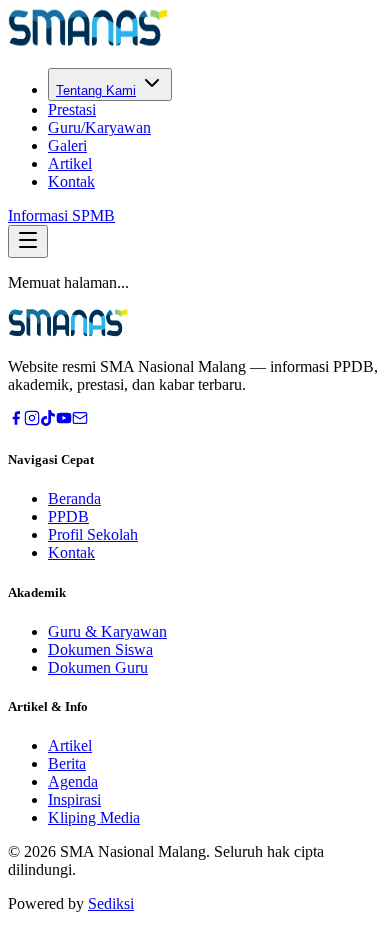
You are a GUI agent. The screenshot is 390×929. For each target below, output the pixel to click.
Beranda (74, 498)
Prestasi (72, 109)
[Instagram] (32, 420)
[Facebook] (16, 420)
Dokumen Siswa (100, 649)
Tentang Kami (96, 90)
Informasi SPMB (61, 215)
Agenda (73, 781)
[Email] (80, 420)
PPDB (68, 516)
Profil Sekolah (93, 534)
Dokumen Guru (98, 667)
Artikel (70, 163)
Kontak (71, 181)
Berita (67, 763)
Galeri (67, 145)
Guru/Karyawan (99, 127)
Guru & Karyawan (107, 631)
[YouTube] (64, 420)
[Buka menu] (28, 241)
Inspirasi (74, 799)
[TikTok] (48, 420)
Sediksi (111, 903)
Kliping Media (94, 817)
